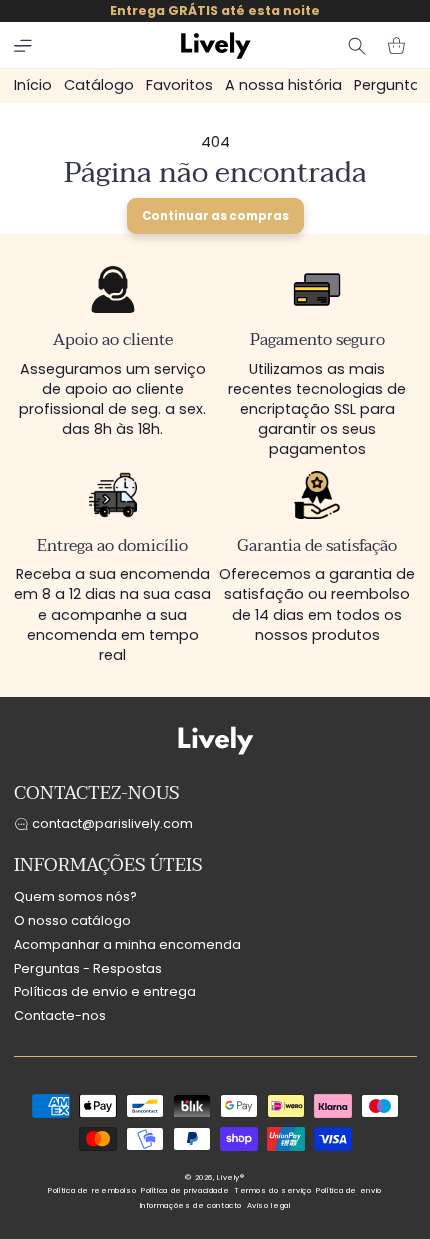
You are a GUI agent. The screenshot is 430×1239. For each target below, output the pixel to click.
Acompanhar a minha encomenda (127, 944)
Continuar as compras (215, 216)
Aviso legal (269, 1205)
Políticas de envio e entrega (105, 991)
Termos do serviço (273, 1190)
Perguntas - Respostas (88, 968)
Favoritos (179, 85)
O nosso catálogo (72, 920)
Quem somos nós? (75, 896)
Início (33, 85)
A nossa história (283, 85)
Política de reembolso (92, 1190)
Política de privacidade (185, 1190)
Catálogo (99, 85)
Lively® (230, 1177)
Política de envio (349, 1190)
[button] (23, 46)
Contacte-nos (60, 1015)
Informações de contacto (191, 1205)
